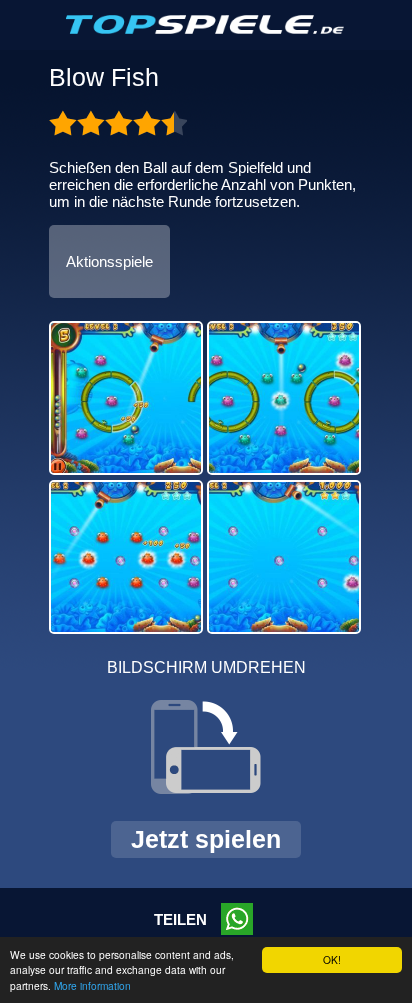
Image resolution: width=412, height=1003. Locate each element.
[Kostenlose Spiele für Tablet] (206, 30)
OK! (332, 959)
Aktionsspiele (109, 261)
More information (92, 985)
